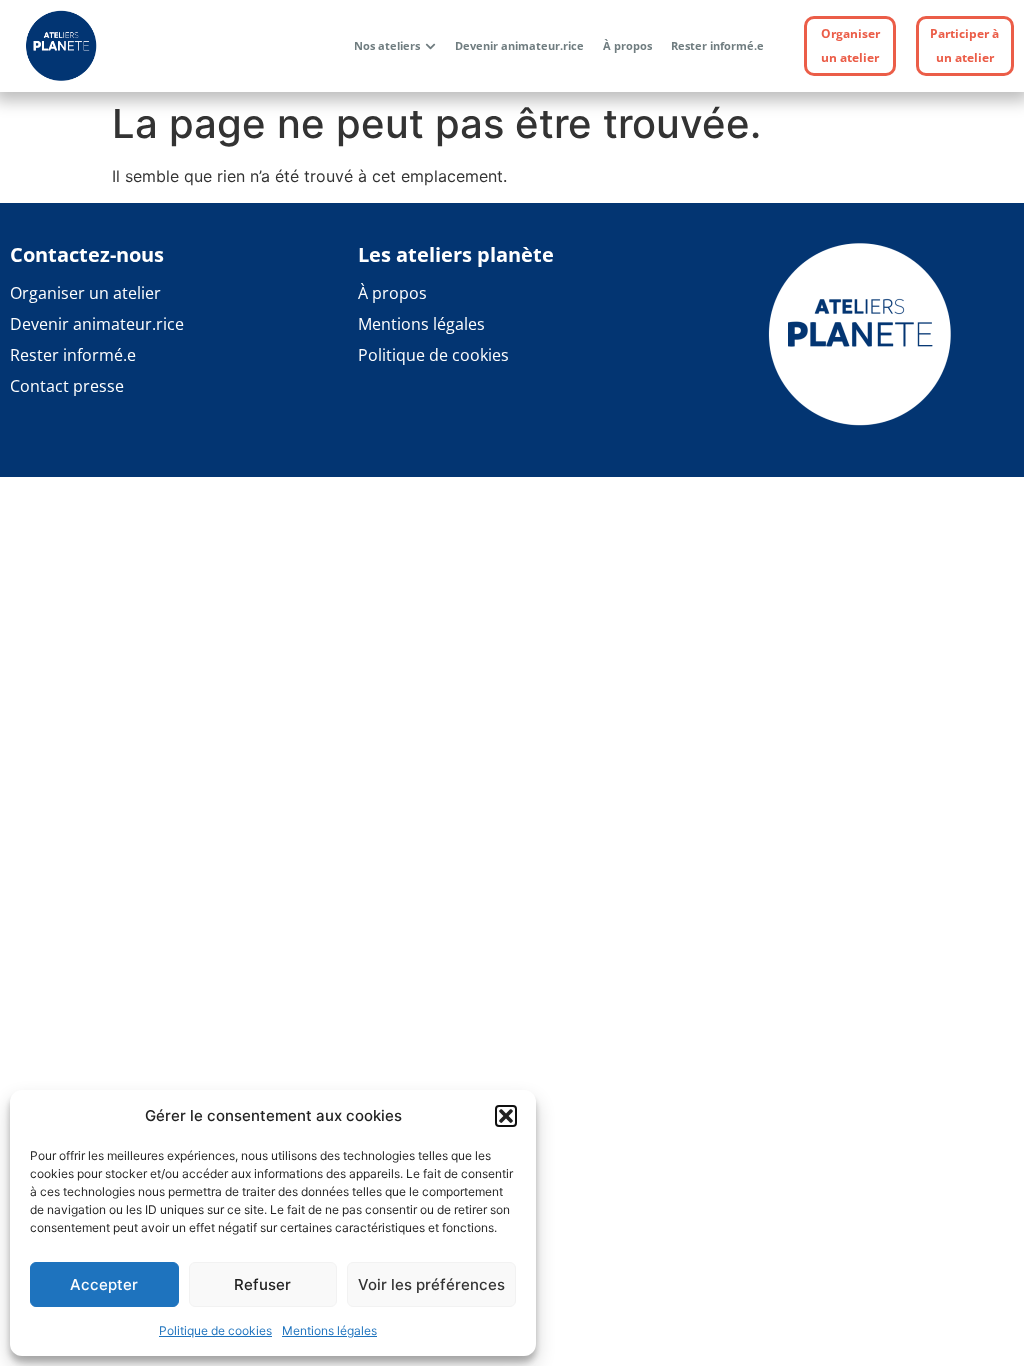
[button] (506, 1116)
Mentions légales (329, 1330)
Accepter (104, 1284)
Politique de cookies (215, 1330)
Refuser (262, 1284)
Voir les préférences (431, 1284)
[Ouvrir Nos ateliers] (430, 46)
